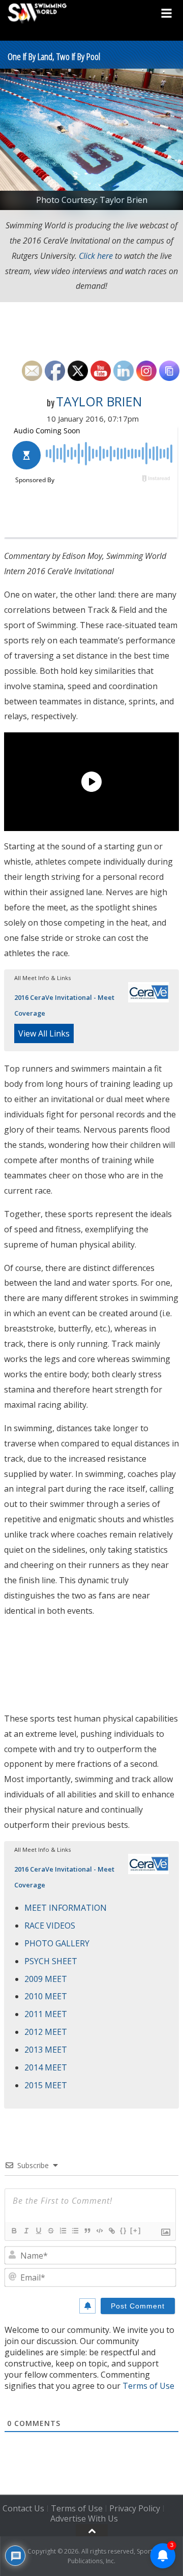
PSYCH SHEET (51, 1961)
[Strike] (50, 2231)
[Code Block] (99, 2231)
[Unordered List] (75, 2231)
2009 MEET (46, 1979)
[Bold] (14, 2231)
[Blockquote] (87, 2231)
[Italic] (26, 2231)
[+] (136, 2230)
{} (124, 2230)
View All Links (44, 1033)
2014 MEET (46, 2067)
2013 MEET (46, 2050)
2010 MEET (46, 1996)
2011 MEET (46, 2014)
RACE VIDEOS (50, 1926)
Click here (96, 256)
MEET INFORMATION (66, 1908)
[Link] (111, 2231)
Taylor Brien (99, 401)
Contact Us (23, 2508)
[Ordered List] (63, 2231)
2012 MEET (46, 2032)
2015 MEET (46, 2085)
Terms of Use (148, 2386)
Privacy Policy (135, 2508)
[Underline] (38, 2231)
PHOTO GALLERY (57, 1943)
